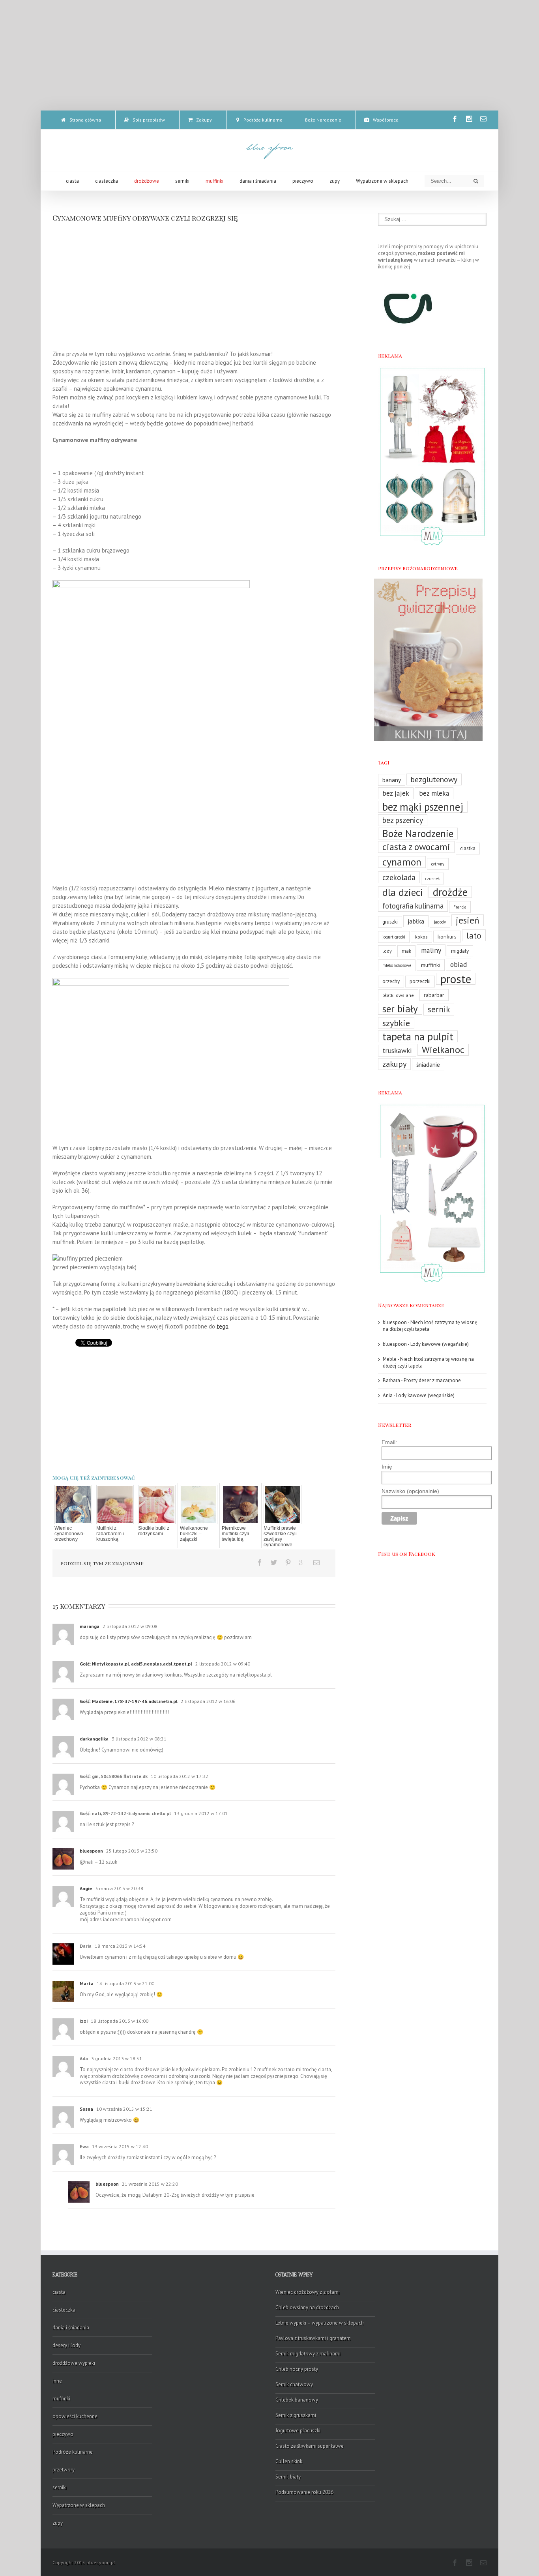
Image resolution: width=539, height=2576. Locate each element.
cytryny (438, 864)
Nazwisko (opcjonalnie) (410, 1491)
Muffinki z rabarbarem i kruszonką (110, 1534)
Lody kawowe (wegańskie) (440, 1344)
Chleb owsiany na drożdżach (307, 2307)
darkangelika (94, 1739)
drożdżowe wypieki (74, 2363)
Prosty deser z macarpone (432, 1380)
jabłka (416, 921)
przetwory (64, 2470)
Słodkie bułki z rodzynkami (154, 1531)
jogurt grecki (394, 937)
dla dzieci (403, 892)
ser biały (400, 1009)
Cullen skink (289, 2461)
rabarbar (434, 995)
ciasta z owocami (416, 847)
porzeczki (420, 981)
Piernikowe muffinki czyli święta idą (235, 1534)
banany (392, 780)
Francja (460, 907)
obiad (459, 964)
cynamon (402, 862)
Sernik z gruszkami (296, 2415)
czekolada (399, 877)
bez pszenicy (403, 820)
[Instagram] (469, 119)
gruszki (390, 922)
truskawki (397, 1050)
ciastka (468, 848)
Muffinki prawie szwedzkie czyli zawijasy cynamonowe (280, 1536)
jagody (440, 922)
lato (474, 935)
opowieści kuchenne (75, 2416)
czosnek (432, 879)
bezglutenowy (434, 779)
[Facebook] (455, 119)
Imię (387, 1467)
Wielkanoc (443, 1050)
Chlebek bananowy (297, 2400)
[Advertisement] (269, 55)
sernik (439, 1009)
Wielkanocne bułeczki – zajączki (194, 1534)
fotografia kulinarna (413, 906)
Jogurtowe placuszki (298, 2431)
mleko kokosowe (397, 965)
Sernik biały (288, 2477)
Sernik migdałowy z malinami (308, 2354)
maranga (90, 1626)
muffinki (431, 965)
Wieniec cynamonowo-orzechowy (70, 1534)
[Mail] (483, 119)
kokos (421, 937)
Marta (87, 1983)
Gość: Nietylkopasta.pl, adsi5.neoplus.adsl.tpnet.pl (137, 1664)
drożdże (450, 892)
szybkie (396, 1023)
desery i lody (66, 2345)
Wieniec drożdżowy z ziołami (308, 2292)
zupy (58, 2523)
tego (223, 1326)
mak (406, 951)
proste (456, 979)
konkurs (447, 936)
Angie (86, 1888)
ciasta (59, 2292)
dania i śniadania (71, 2328)
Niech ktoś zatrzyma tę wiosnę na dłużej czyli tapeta (430, 1326)
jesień (468, 920)
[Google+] (302, 1562)
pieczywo (63, 2434)
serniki (60, 2487)
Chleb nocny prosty (297, 2369)
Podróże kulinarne (73, 2452)
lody (387, 951)
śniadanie (428, 1064)
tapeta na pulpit (418, 1036)
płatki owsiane (398, 995)
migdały (460, 951)
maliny (431, 950)
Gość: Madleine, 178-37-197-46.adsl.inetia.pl (129, 1701)
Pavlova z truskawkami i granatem (313, 2338)
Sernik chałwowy (294, 2384)
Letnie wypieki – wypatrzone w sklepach (320, 2323)
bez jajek (396, 793)
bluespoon (91, 1851)
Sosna (86, 2109)
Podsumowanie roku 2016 (304, 2492)
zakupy (394, 1064)
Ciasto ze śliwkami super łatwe (310, 2446)
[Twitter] (274, 1562)
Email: (389, 1442)
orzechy (391, 981)
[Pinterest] (288, 1562)
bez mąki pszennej (423, 807)
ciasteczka (64, 2310)
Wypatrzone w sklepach (79, 2505)
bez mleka (434, 793)
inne (57, 2381)
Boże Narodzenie (418, 834)
